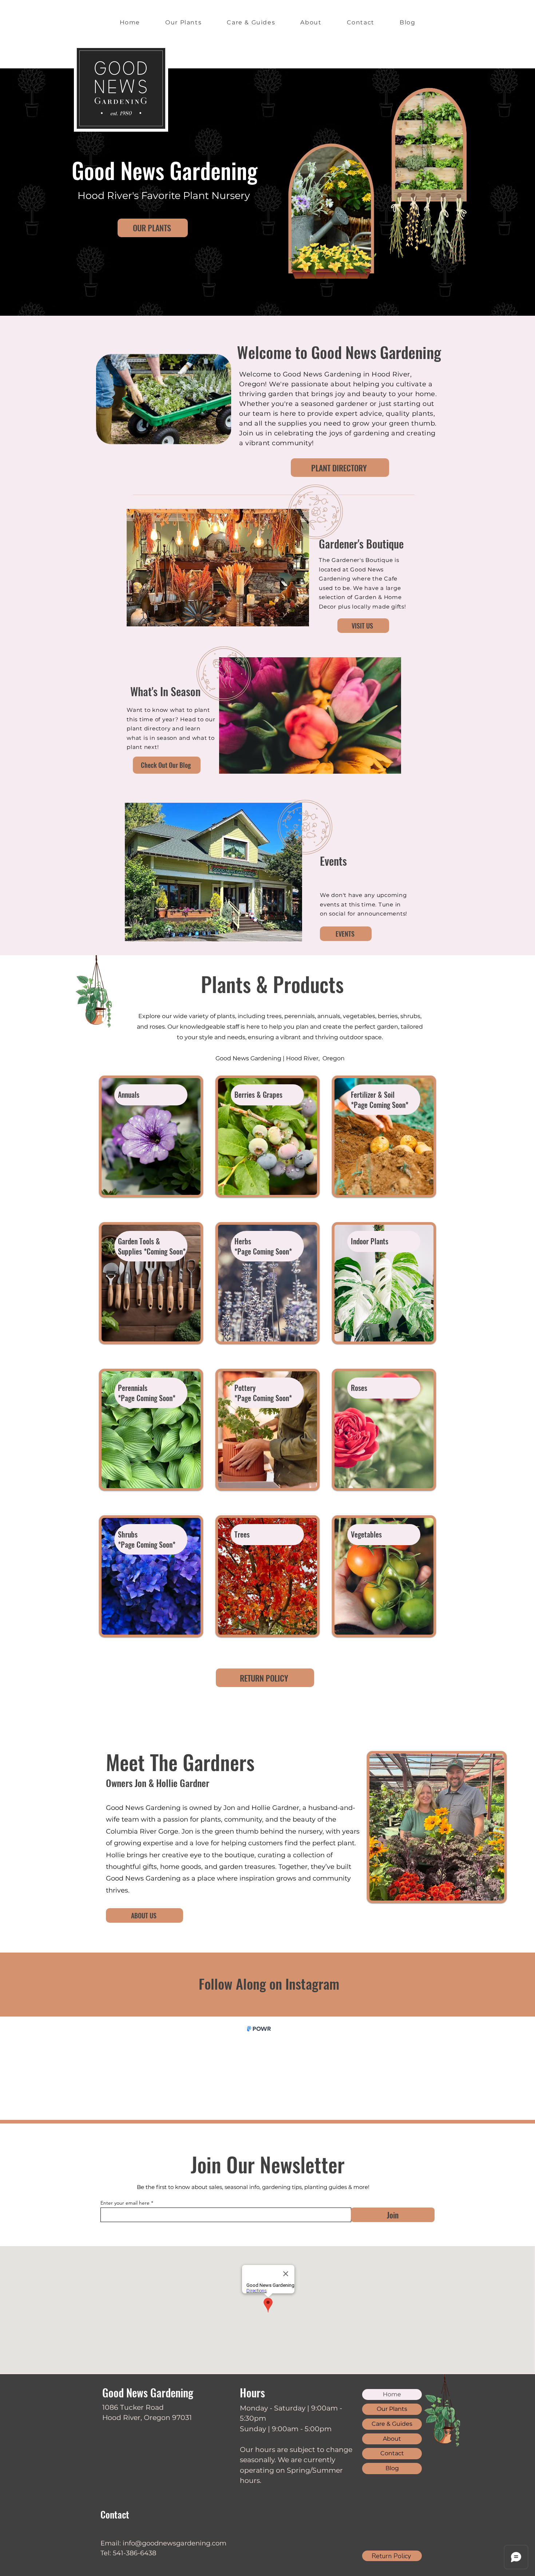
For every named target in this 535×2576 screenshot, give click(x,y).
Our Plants (392, 2409)
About (392, 2439)
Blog (392, 2468)
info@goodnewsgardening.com (175, 2543)
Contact (392, 2453)
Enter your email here (125, 2203)
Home (392, 2394)
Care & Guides (392, 2424)
